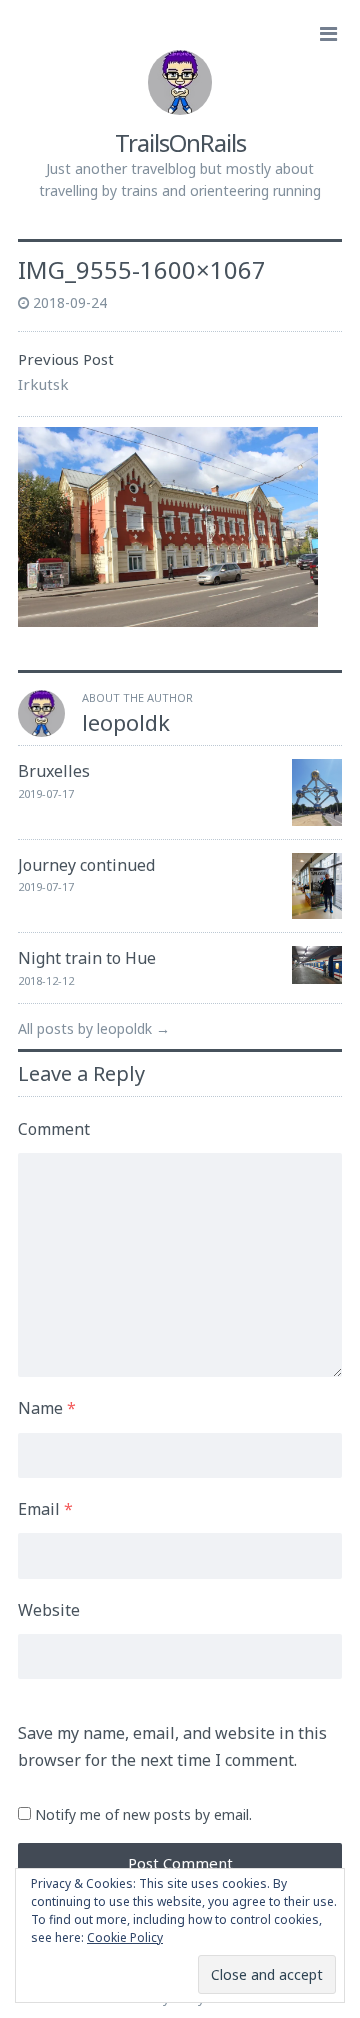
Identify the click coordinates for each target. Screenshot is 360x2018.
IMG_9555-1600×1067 (142, 269)
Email (45, 1509)
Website (49, 1610)
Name (47, 1408)
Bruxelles (54, 771)
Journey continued (86, 865)
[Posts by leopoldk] (41, 731)
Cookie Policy (125, 1937)
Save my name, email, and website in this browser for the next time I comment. (172, 1746)
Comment (54, 1129)
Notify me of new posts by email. (143, 1814)
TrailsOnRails (180, 142)
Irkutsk (43, 384)
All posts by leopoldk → (94, 1028)
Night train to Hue (87, 958)
